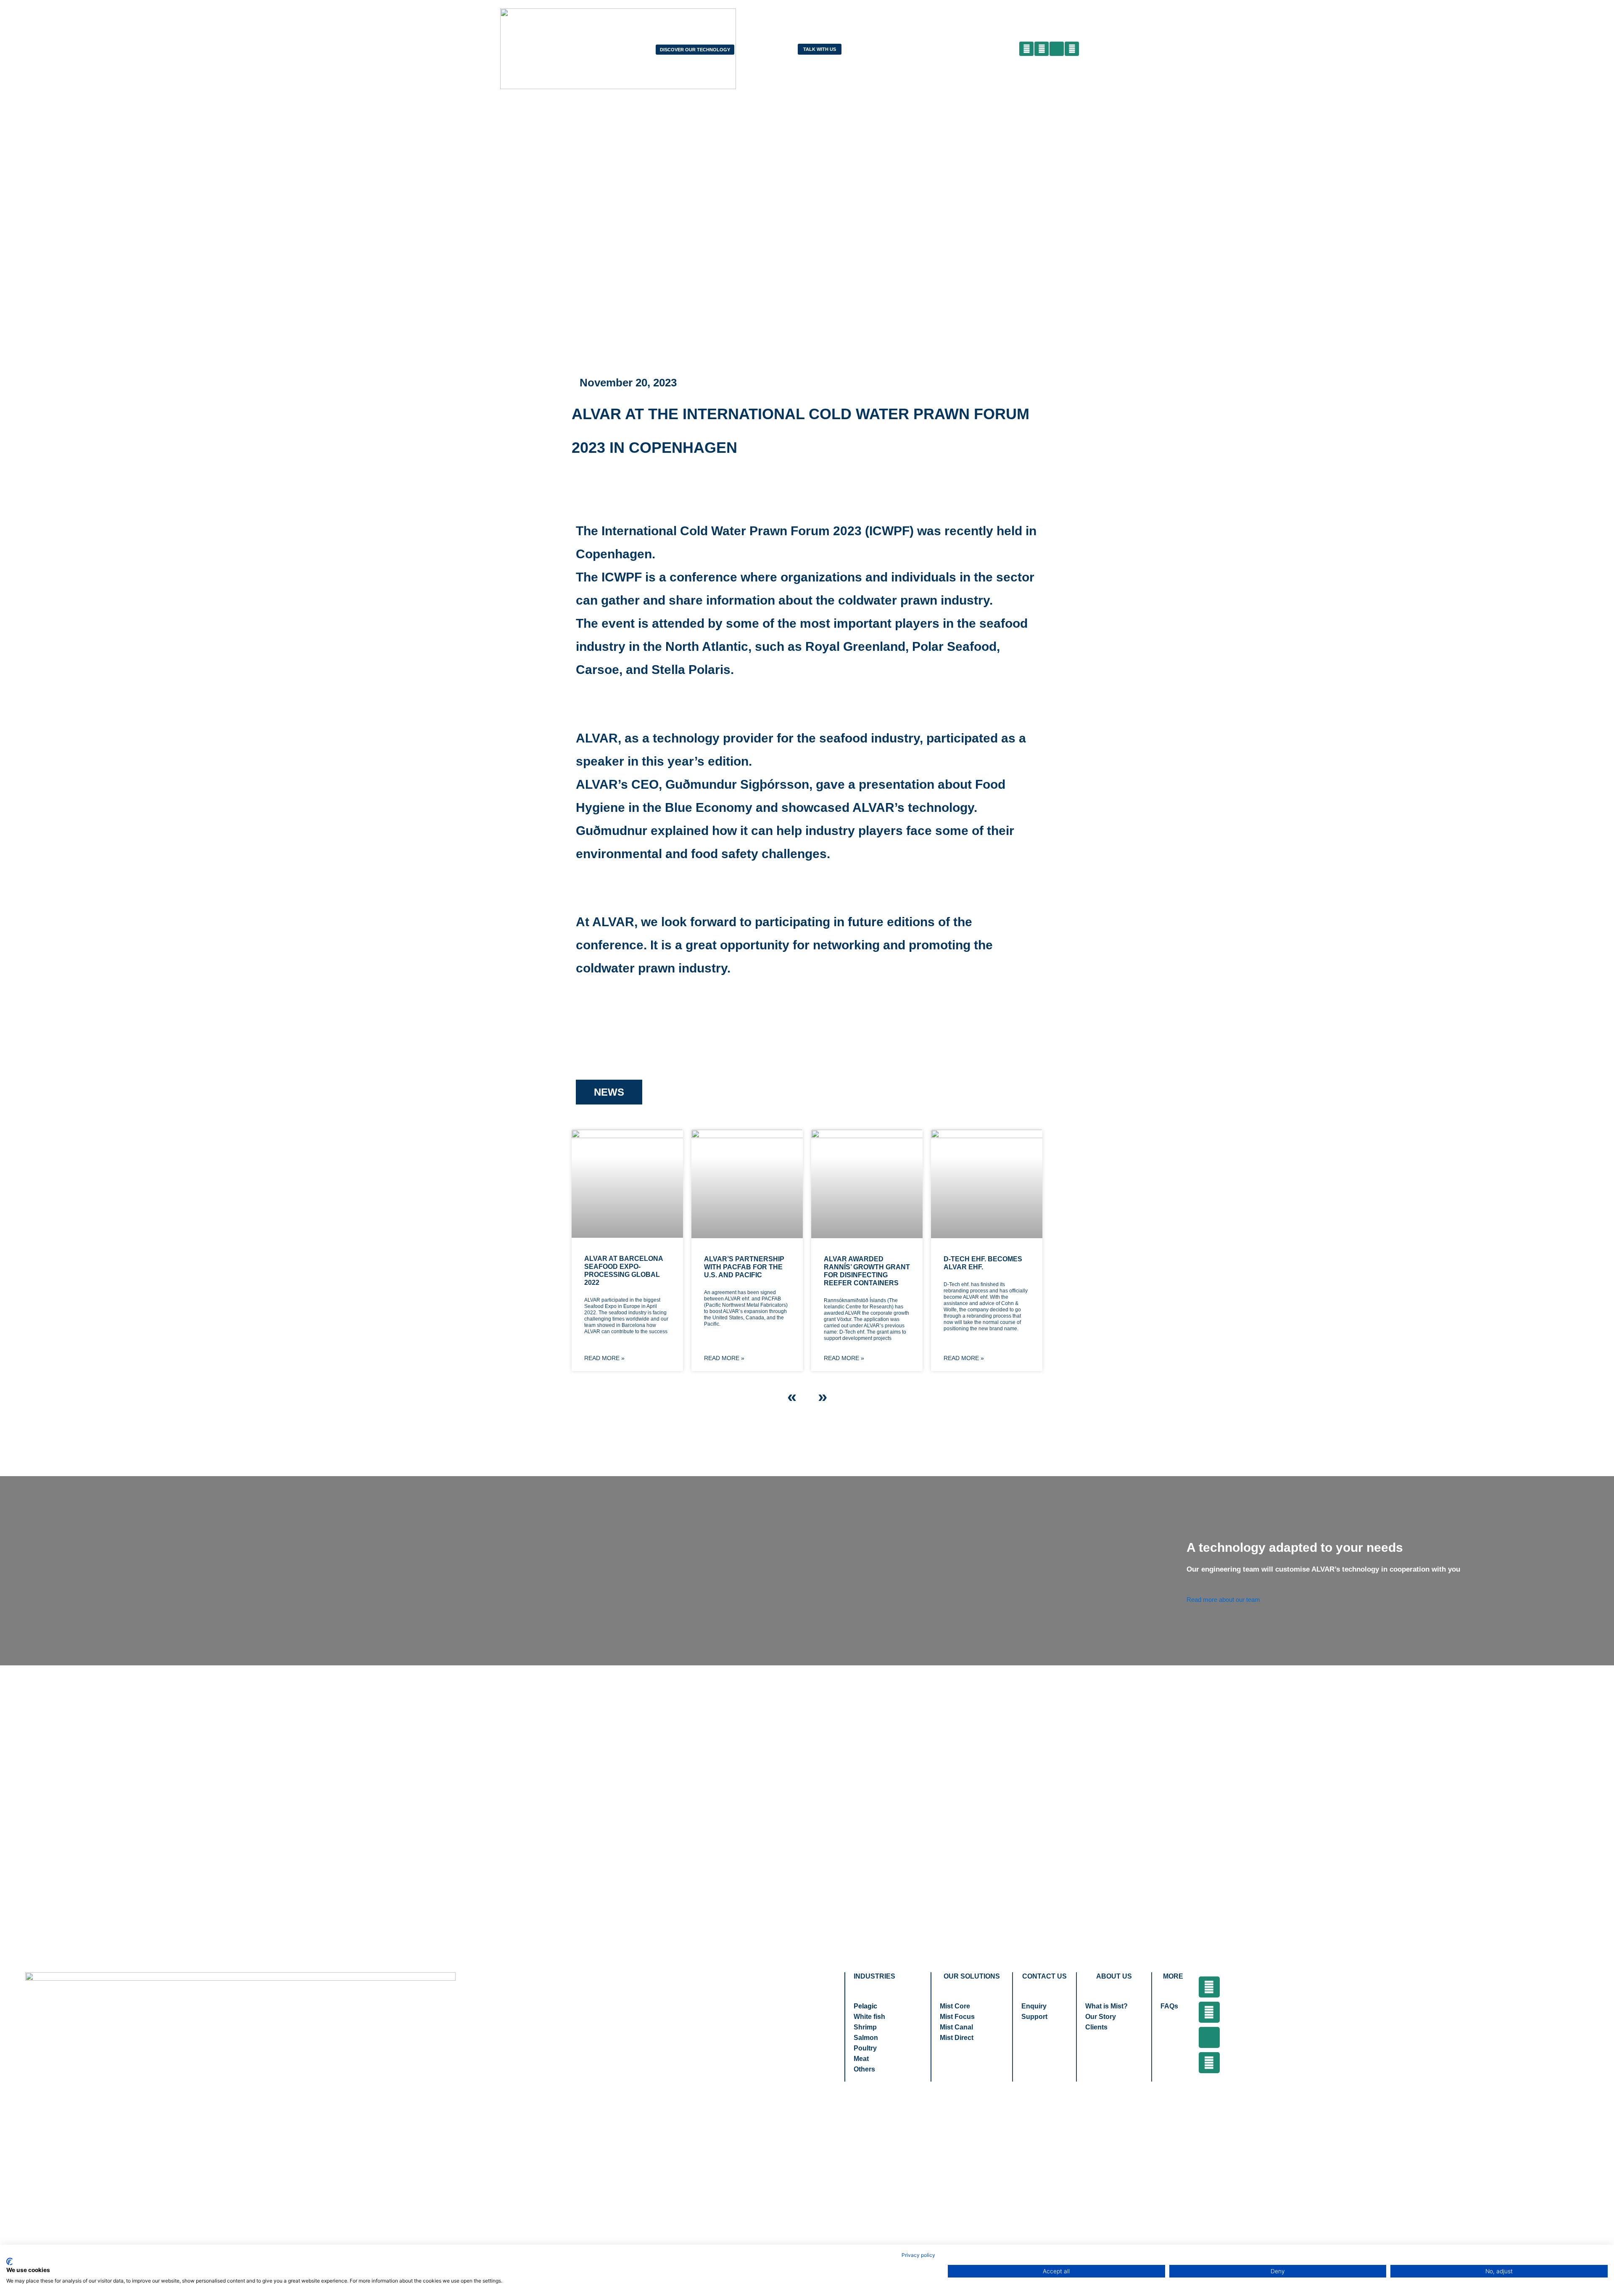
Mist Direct (957, 2038)
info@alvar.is (771, 2048)
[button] (1098, 49)
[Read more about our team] (1191, 1588)
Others (864, 2069)
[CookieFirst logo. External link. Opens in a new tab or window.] (9, 2262)
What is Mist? (1106, 2006)
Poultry (865, 2048)
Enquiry (1034, 2006)
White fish (869, 2017)
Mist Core (955, 2006)
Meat (861, 2059)
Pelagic (865, 2006)
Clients (1096, 2027)
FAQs (1169, 2006)
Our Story (1101, 2017)
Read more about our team (1223, 1600)
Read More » (604, 1358)
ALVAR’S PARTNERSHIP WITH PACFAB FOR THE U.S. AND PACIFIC (744, 1267)
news (609, 1092)
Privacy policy (918, 2255)
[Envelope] (1209, 2037)
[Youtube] (1209, 2012)
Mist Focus (957, 2017)
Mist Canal (956, 2027)
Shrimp (865, 2027)
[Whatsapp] (1209, 2063)
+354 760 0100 (775, 2031)
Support (1034, 2017)
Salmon (866, 2038)
